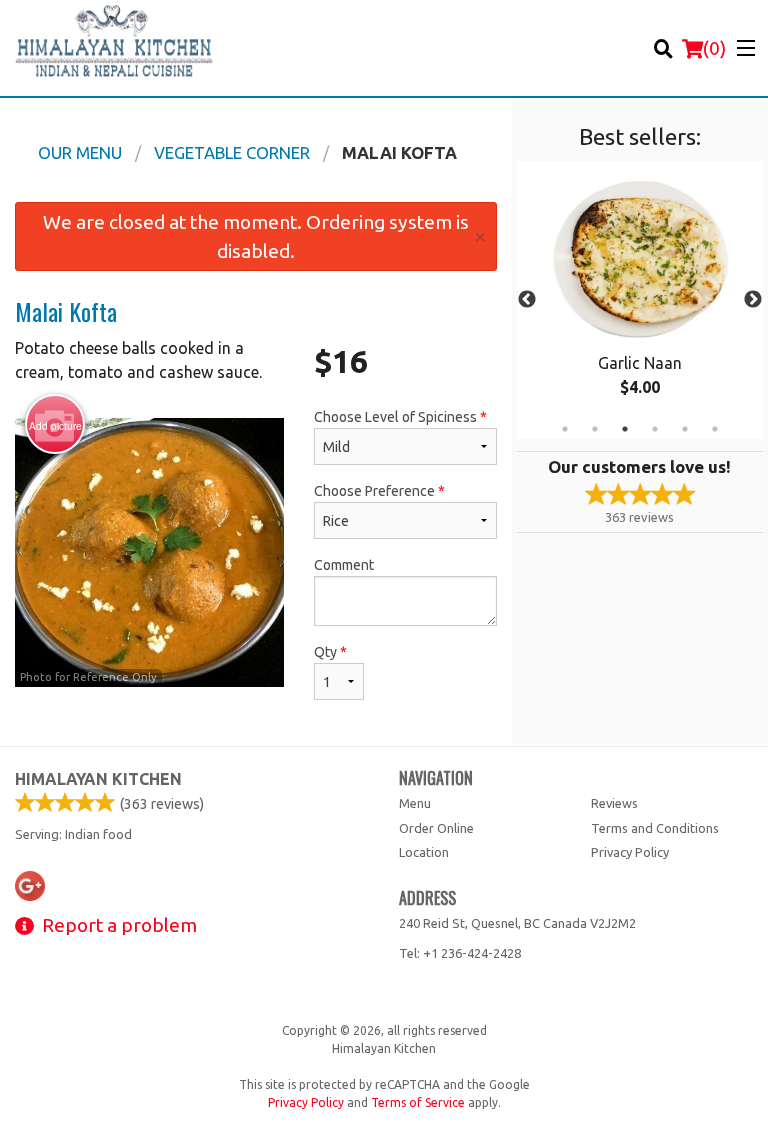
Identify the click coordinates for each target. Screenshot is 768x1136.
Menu (415, 803)
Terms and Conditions (655, 828)
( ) (714, 48)
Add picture (55, 426)
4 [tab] (655, 429)
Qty (330, 652)
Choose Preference (379, 491)
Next (753, 300)
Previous (527, 300)
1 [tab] (565, 429)
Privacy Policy (630, 852)
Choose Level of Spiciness (400, 417)
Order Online (436, 828)
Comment (344, 565)
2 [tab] (595, 429)
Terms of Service (418, 1102)
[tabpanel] (640, 300)
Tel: (460, 953)
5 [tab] (685, 429)
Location (424, 852)
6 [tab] (715, 429)
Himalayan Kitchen (98, 779)
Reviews (614, 803)
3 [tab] (625, 429)
